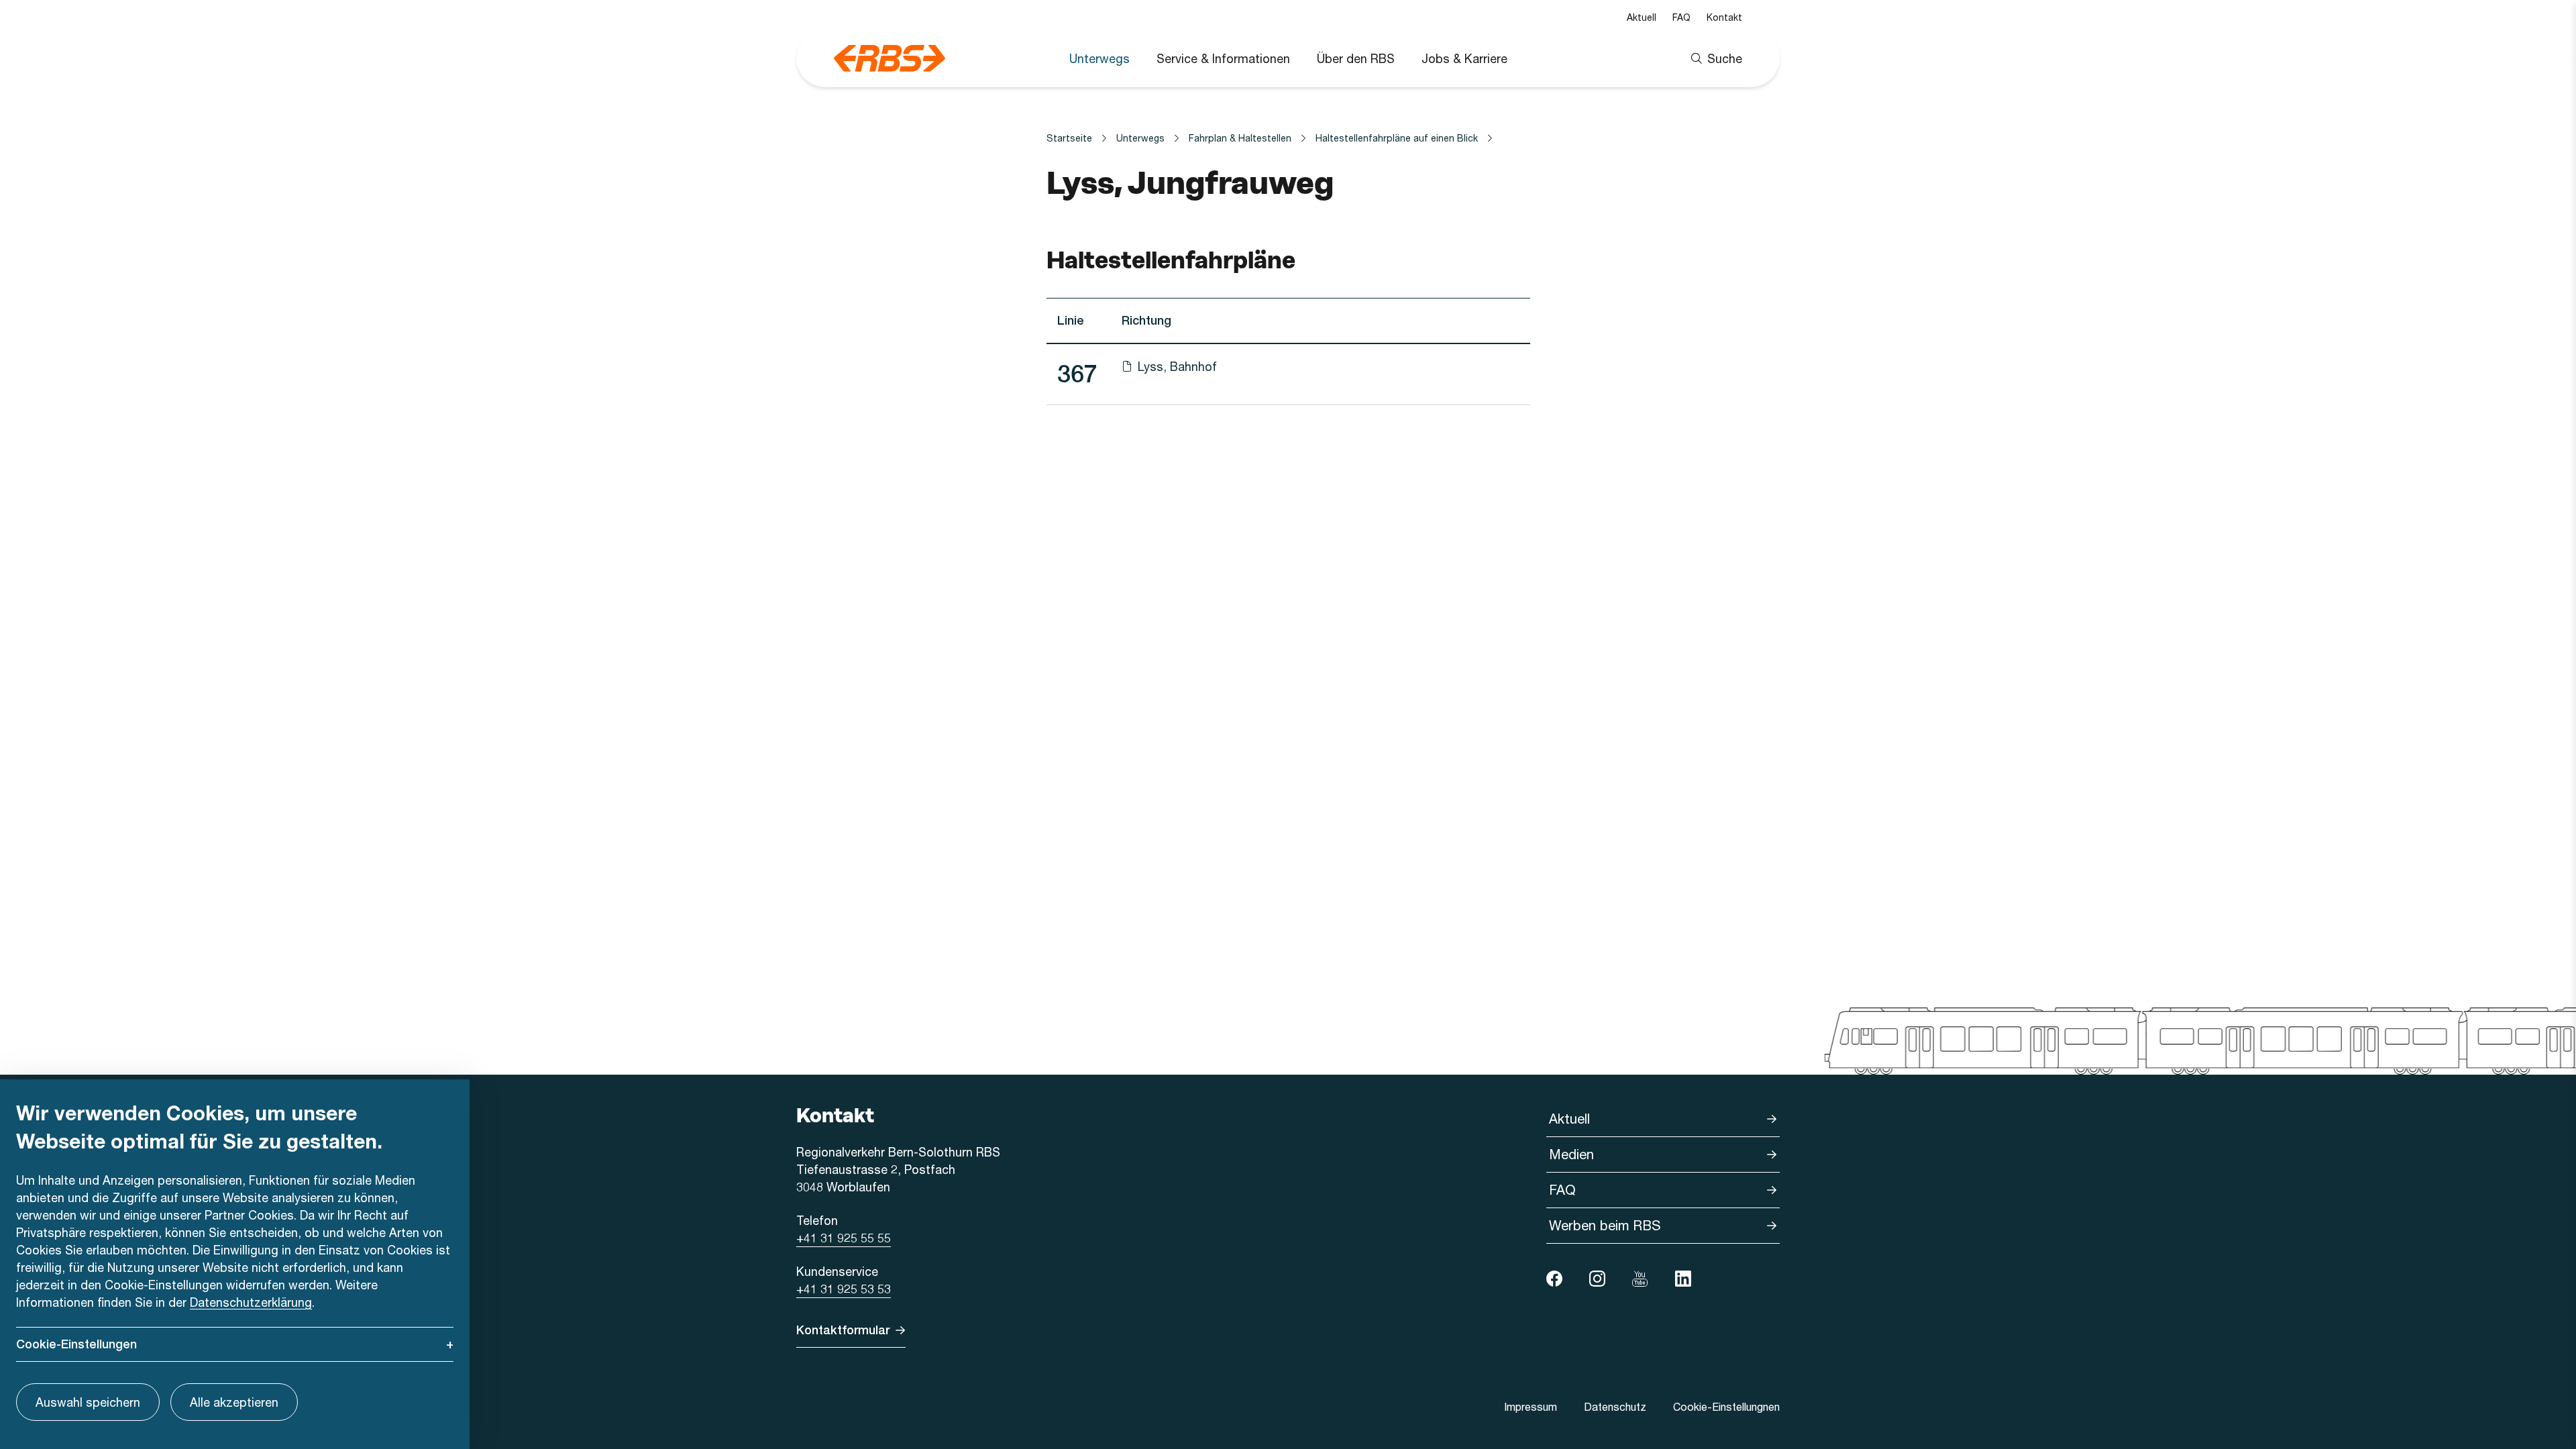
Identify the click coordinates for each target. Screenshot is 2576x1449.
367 (1077, 374)
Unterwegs (1099, 58)
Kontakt (1724, 17)
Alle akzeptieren (234, 1402)
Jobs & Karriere (1464, 58)
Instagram (1597, 1279)
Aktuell (1642, 17)
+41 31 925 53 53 (844, 1289)
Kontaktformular (843, 1330)
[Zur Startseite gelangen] (890, 58)
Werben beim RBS (1605, 1225)
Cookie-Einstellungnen (1726, 1406)
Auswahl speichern (88, 1402)
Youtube (1640, 1279)
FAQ (1681, 17)
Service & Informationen (1223, 58)
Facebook (1554, 1279)
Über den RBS (1356, 58)
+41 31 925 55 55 (844, 1238)
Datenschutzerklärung (251, 1302)
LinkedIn (1683, 1279)
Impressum (1531, 1406)
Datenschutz (1615, 1406)
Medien (1571, 1154)
